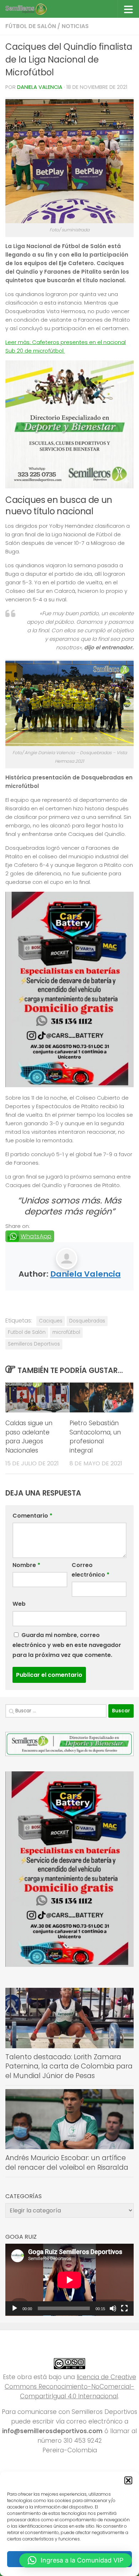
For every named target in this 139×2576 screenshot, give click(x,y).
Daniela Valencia (40, 87)
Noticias (75, 26)
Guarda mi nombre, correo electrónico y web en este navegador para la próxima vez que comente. (67, 1645)
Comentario (32, 1516)
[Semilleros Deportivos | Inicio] (33, 9)
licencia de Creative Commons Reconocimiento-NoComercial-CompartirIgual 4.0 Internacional (70, 2387)
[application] (69, 2280)
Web (19, 1604)
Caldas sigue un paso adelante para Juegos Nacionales (29, 1437)
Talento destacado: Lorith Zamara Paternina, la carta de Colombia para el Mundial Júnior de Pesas (69, 2066)
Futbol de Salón (27, 1332)
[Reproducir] (15, 2308)
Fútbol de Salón (31, 26)
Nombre (26, 1565)
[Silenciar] (113, 2308)
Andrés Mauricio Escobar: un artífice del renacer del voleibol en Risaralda (67, 2163)
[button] (128, 2480)
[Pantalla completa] (124, 2308)
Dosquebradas (87, 1321)
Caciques (51, 1321)
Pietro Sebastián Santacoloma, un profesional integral (95, 1437)
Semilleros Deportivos (34, 1344)
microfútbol (66, 1332)
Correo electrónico (91, 1570)
